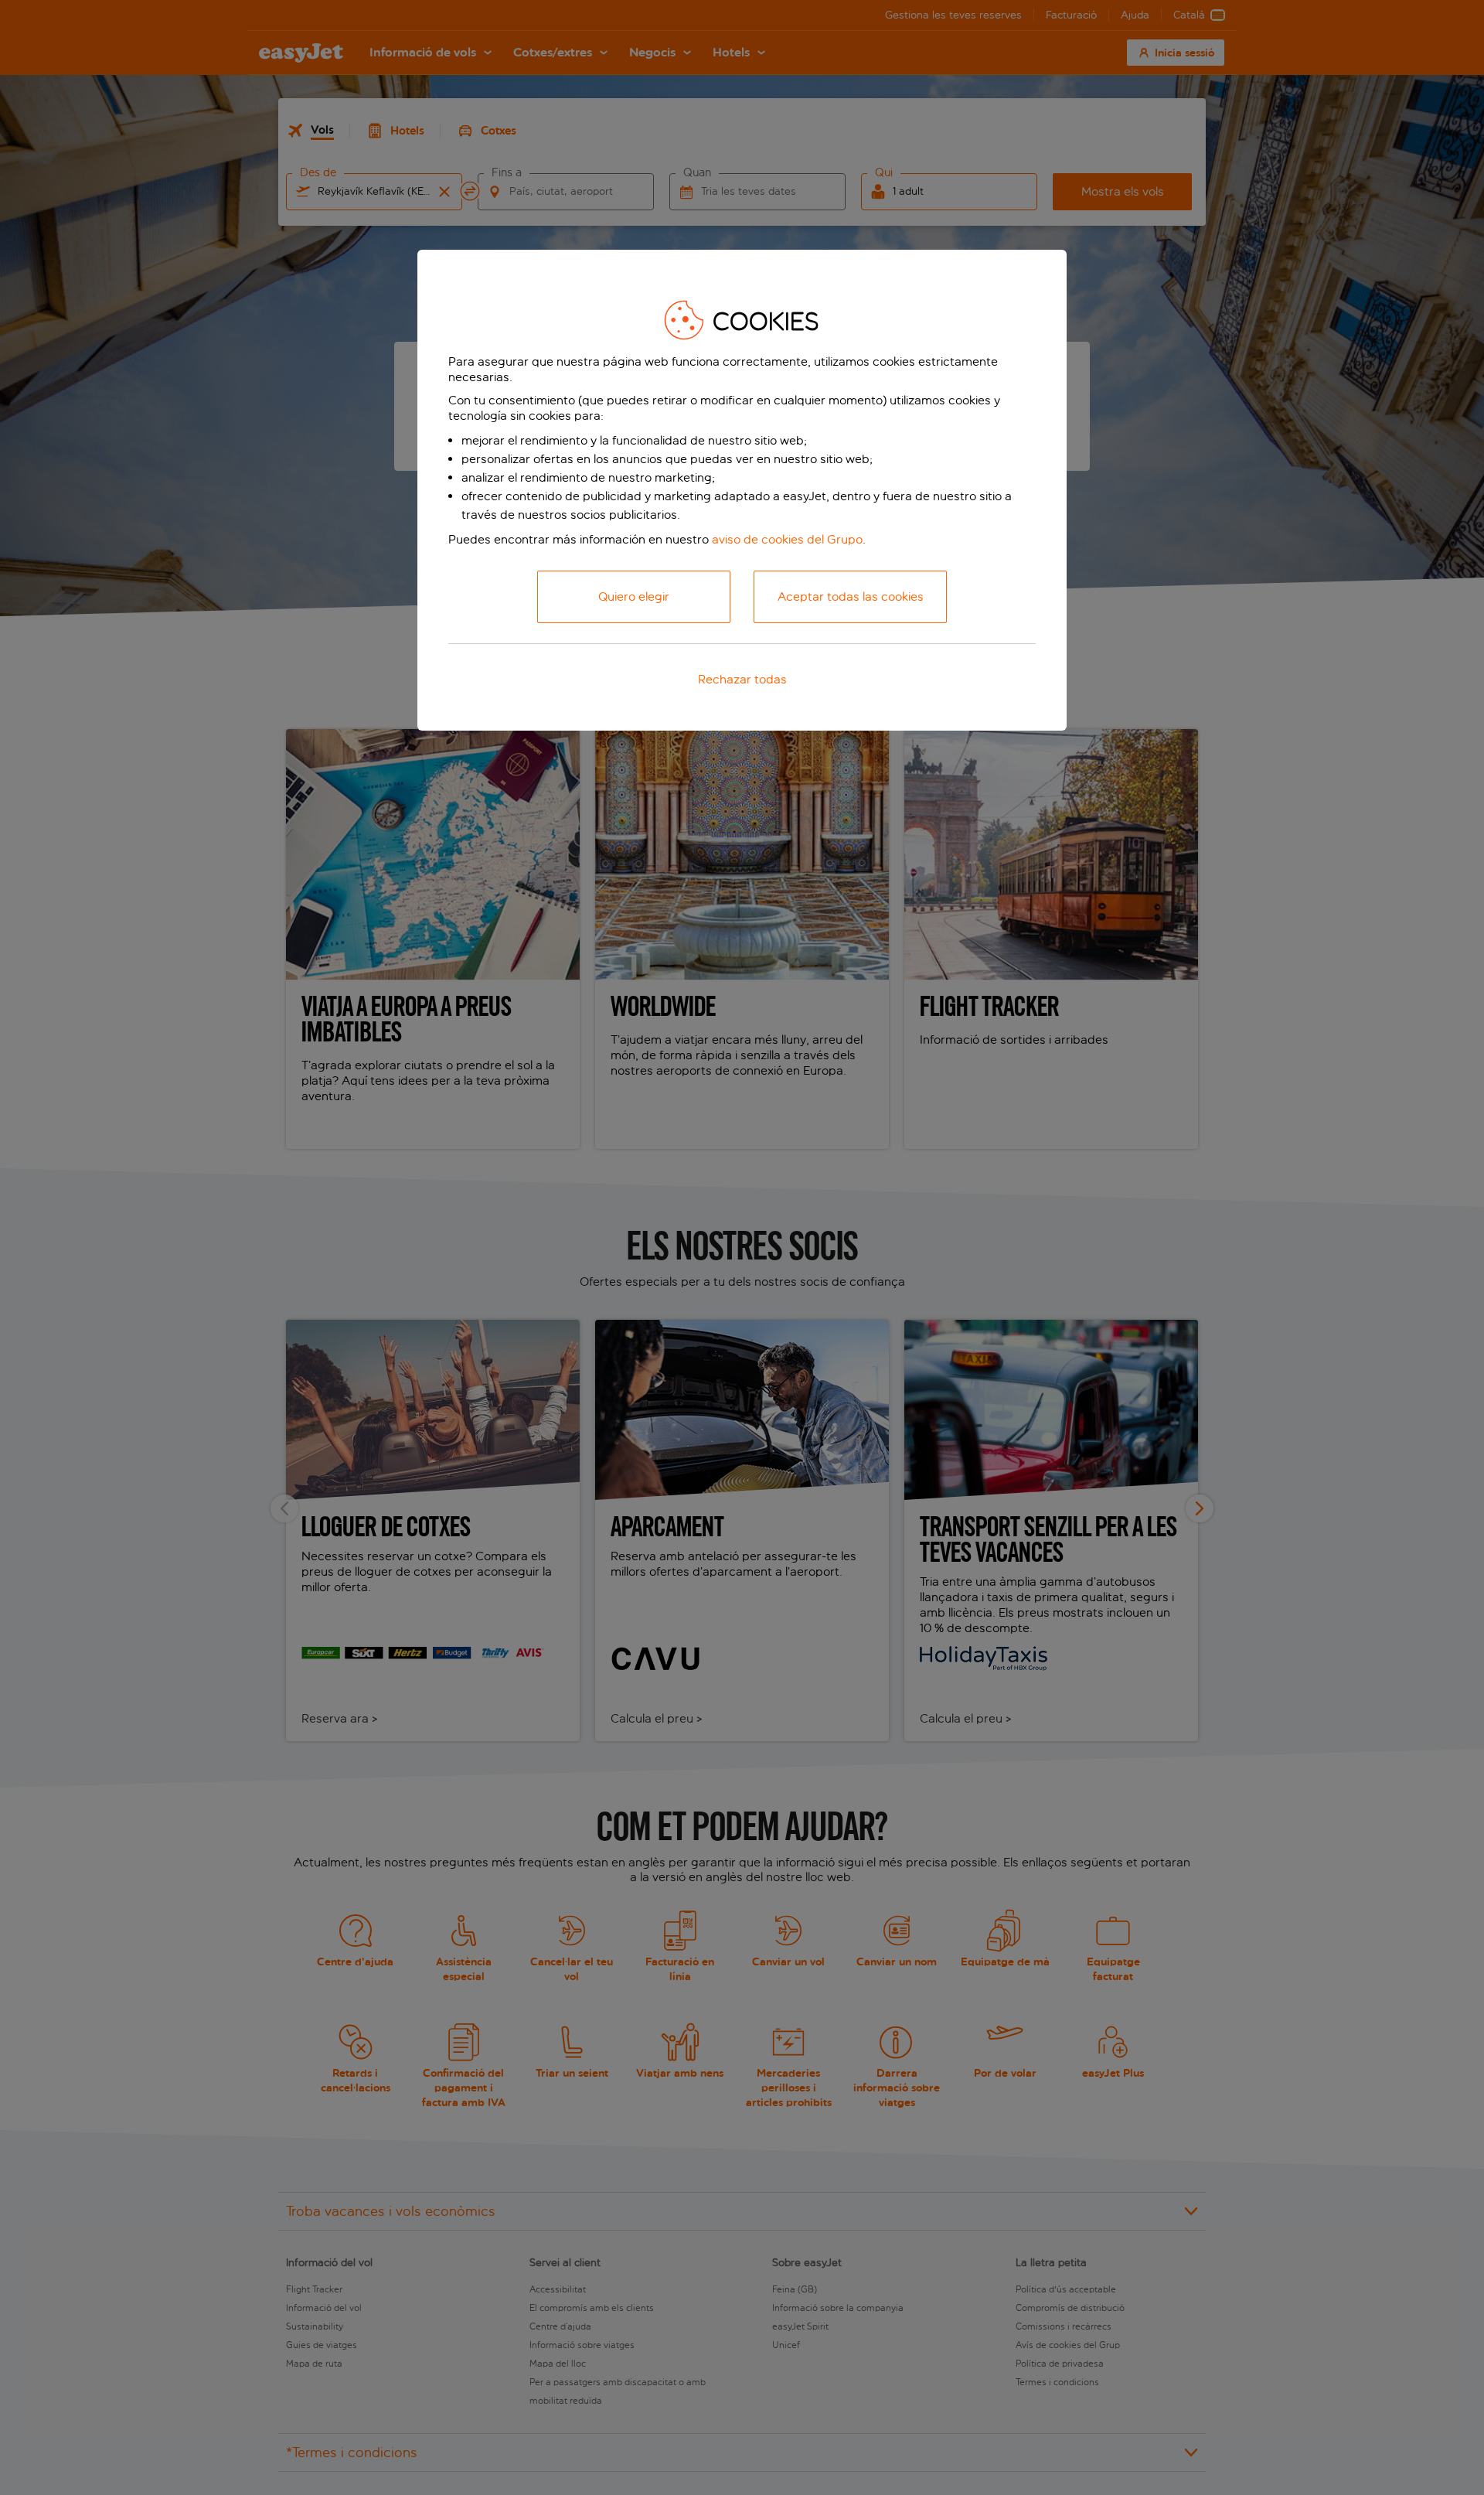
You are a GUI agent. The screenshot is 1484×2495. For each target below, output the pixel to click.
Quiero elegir (634, 596)
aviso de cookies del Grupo (787, 539)
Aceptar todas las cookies (851, 596)
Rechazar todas (742, 679)
